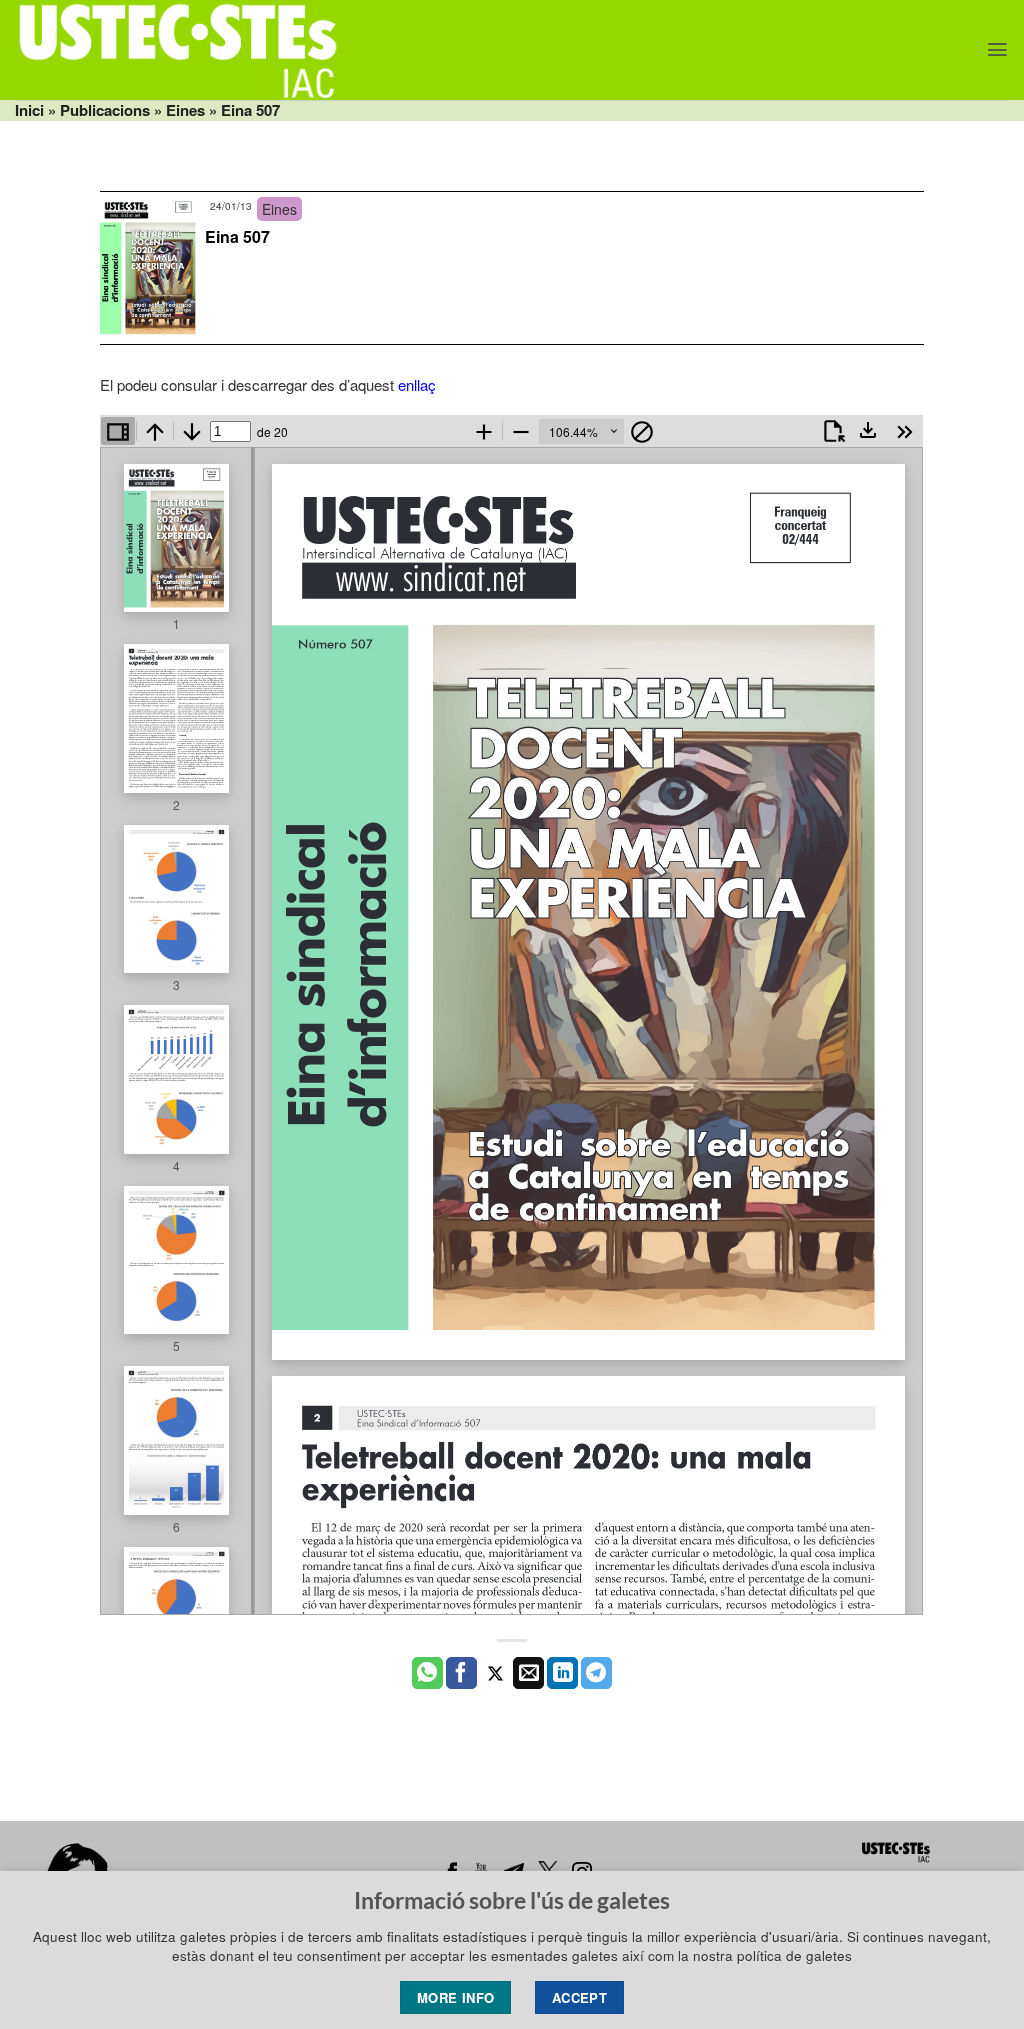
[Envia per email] (528, 1673)
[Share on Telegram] (596, 1673)
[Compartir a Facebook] (461, 1673)
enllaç (417, 384)
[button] (997, 49)
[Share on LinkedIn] (562, 1673)
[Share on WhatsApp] (427, 1673)
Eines (185, 110)
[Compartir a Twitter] (495, 1673)
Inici (29, 110)
